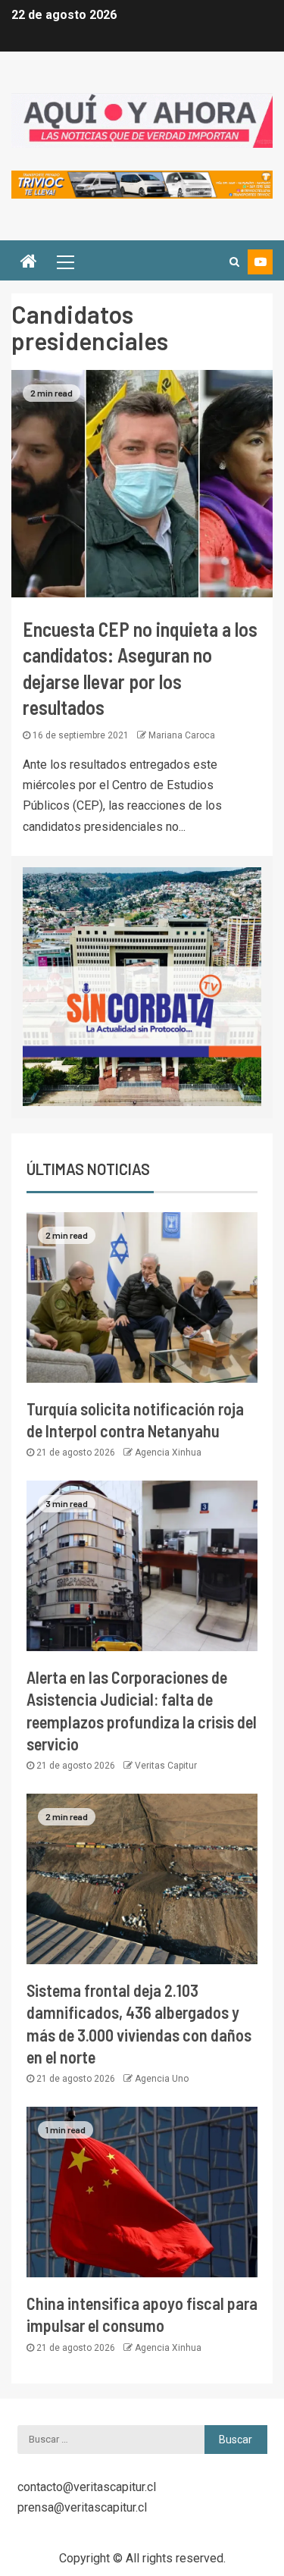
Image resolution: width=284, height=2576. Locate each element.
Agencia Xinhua (168, 1453)
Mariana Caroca (182, 735)
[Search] (234, 262)
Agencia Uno (162, 2079)
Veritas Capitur (166, 1766)
